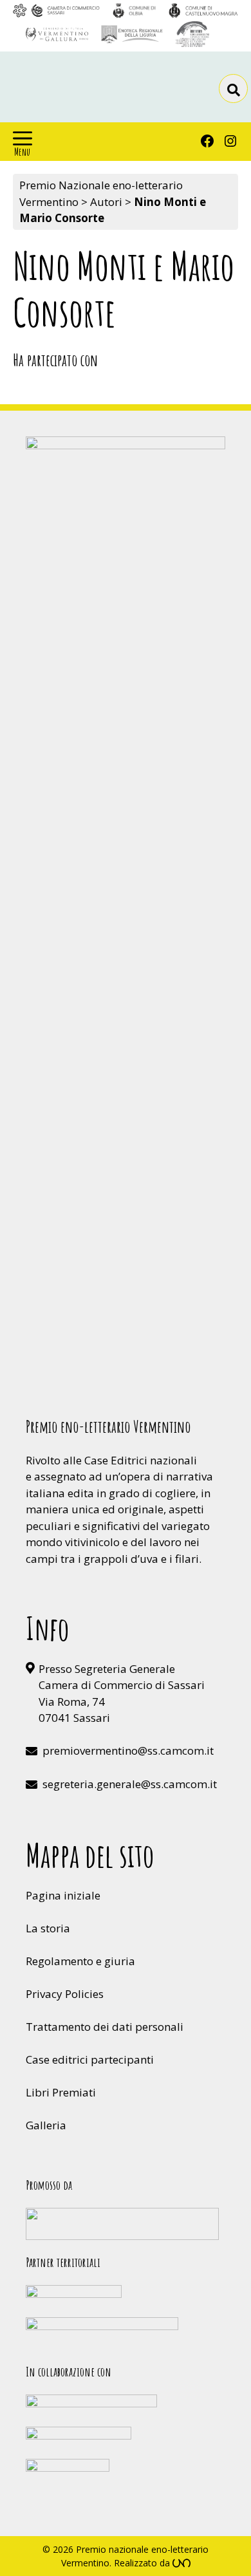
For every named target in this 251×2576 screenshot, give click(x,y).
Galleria (46, 2125)
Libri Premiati (61, 2092)
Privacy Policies (65, 1994)
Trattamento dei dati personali (105, 2027)
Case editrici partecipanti (90, 2059)
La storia (48, 1928)
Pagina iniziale (63, 1895)
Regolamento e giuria (80, 1961)
